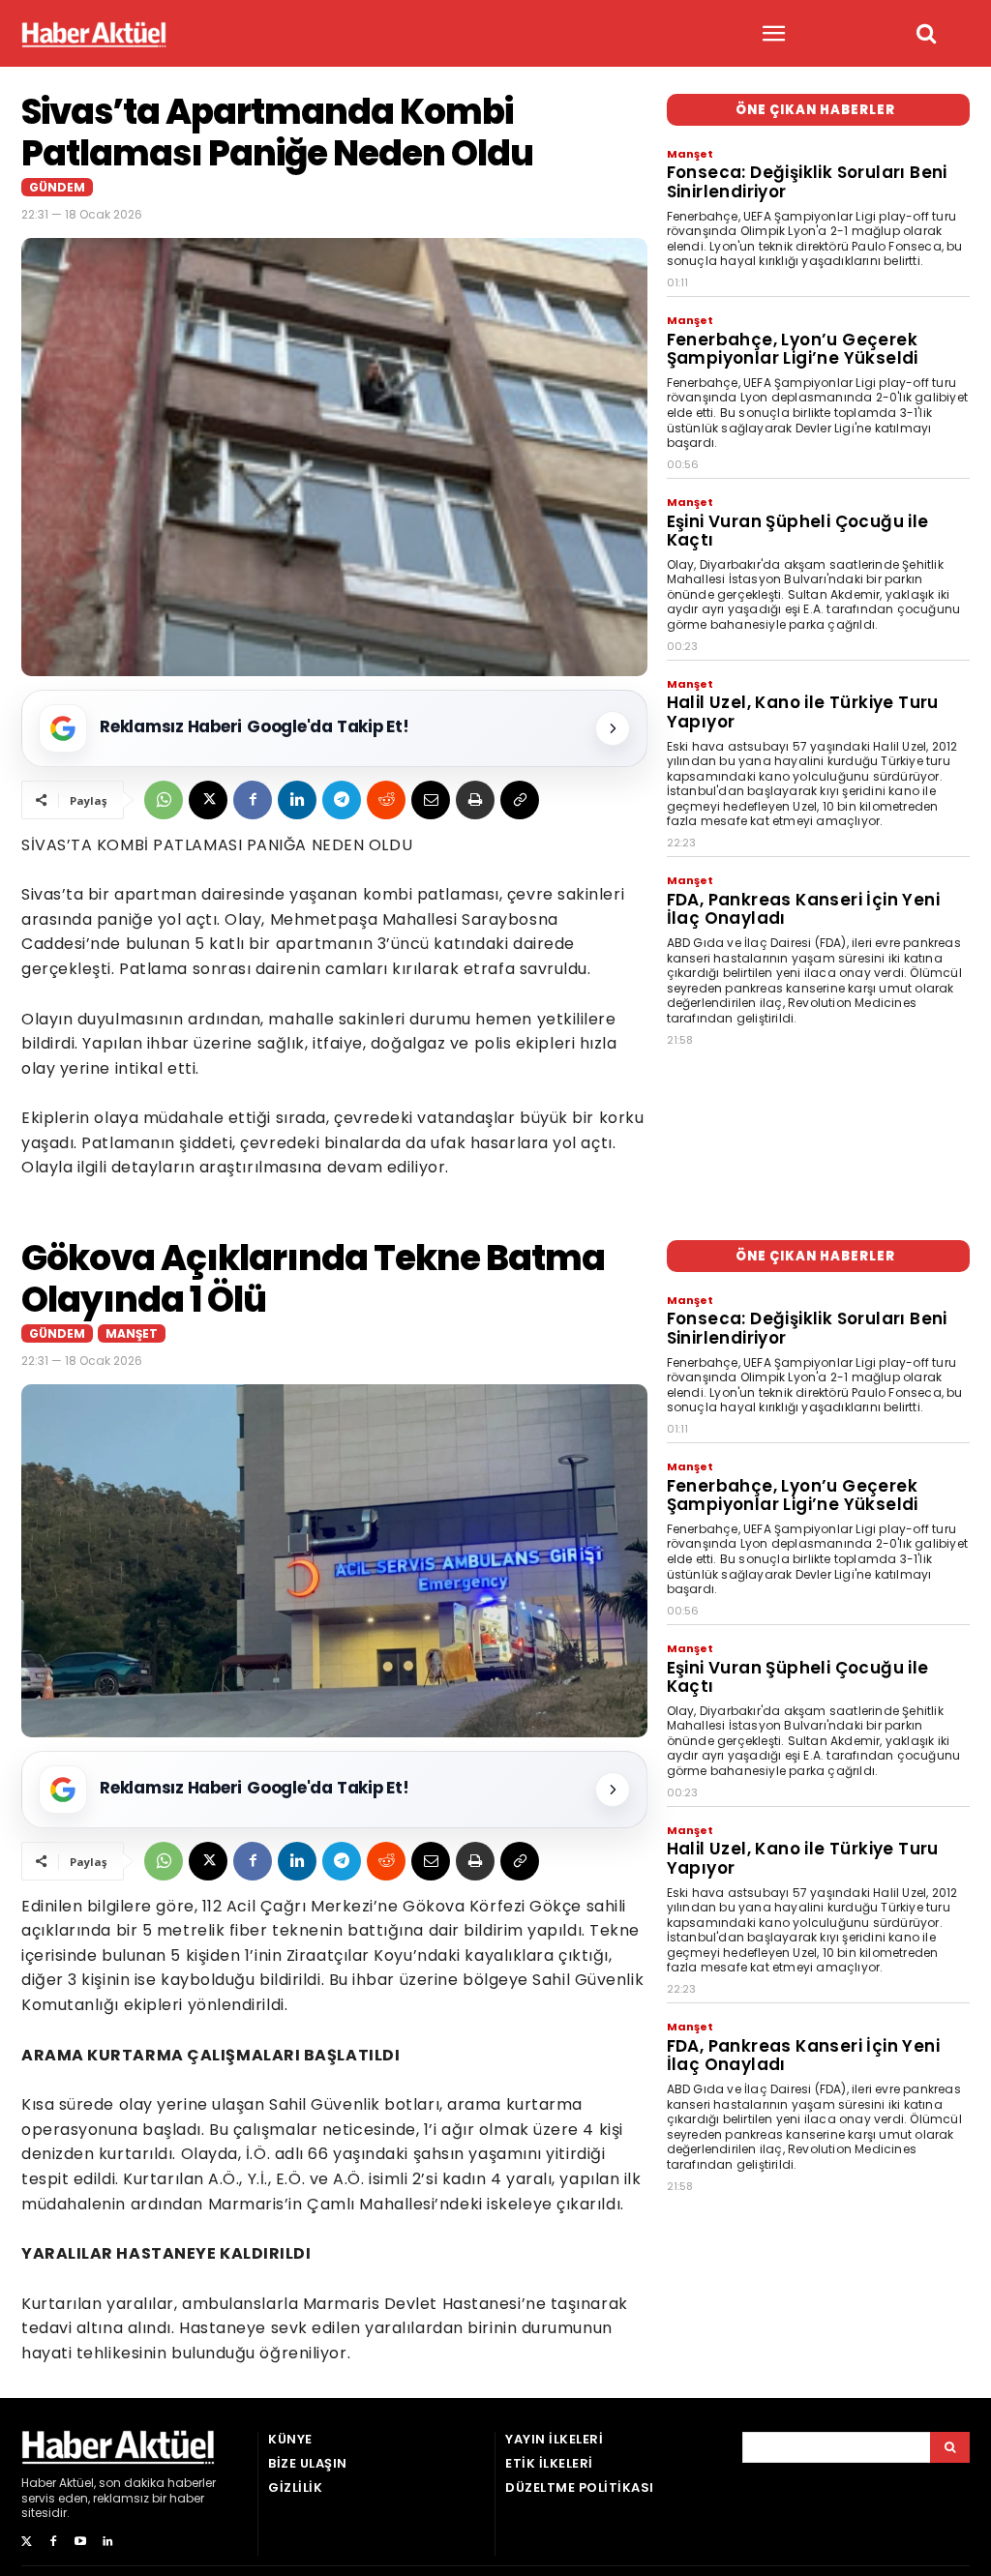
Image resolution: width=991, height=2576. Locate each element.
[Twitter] (26, 2542)
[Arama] (950, 2447)
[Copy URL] (520, 800)
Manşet (690, 154)
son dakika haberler (157, 2483)
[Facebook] (253, 800)
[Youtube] (80, 2542)
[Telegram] (342, 800)
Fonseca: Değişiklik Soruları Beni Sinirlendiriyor (807, 182)
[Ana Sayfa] (94, 34)
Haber (39, 2483)
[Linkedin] (297, 800)
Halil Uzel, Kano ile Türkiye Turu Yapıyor (803, 712)
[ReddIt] (386, 800)
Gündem (57, 187)
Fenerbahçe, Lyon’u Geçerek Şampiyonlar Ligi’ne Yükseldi (793, 349)
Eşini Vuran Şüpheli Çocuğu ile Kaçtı (798, 531)
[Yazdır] (475, 800)
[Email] (431, 800)
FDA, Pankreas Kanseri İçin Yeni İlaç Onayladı (803, 909)
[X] (208, 800)
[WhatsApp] (164, 800)
